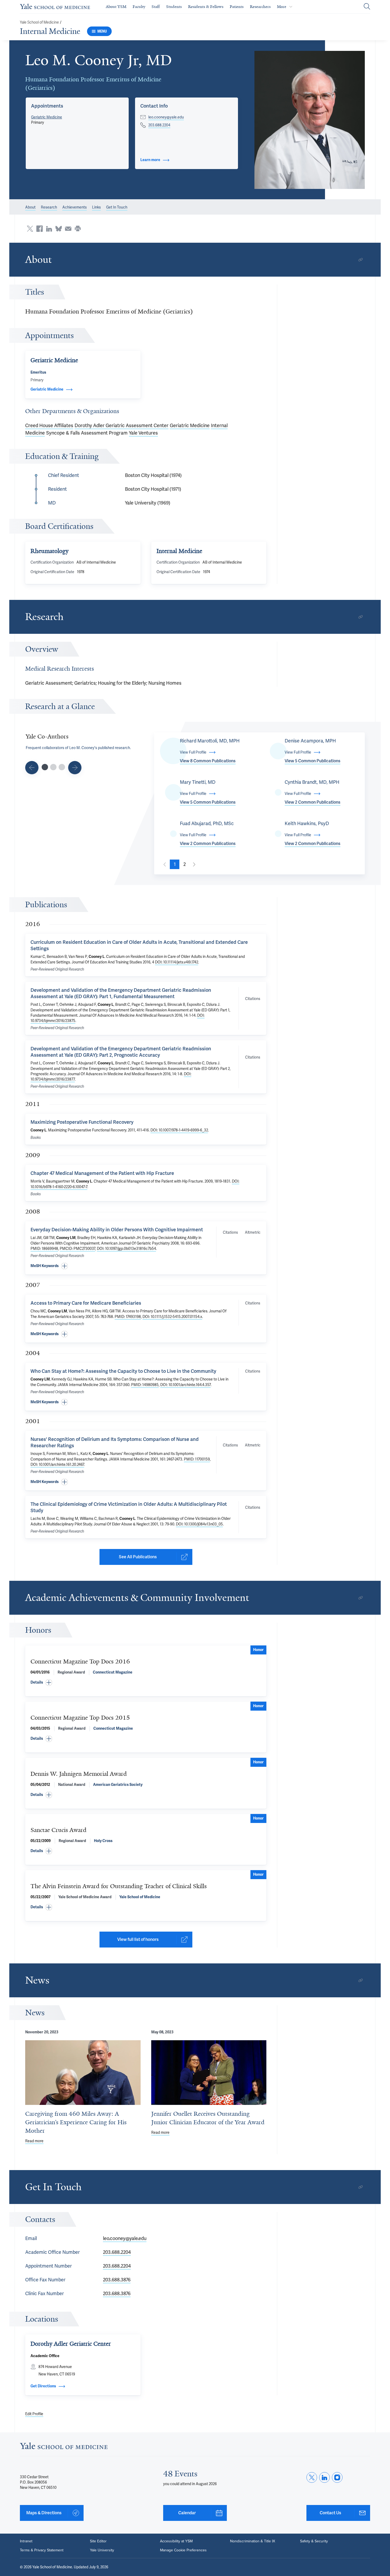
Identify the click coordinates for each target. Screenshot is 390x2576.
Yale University (102, 2550)
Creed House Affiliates (49, 425)
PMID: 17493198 (128, 1317)
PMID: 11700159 (197, 1459)
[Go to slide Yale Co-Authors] (45, 767)
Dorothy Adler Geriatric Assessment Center (122, 425)
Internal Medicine (50, 31)
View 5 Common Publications (313, 761)
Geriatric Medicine (47, 117)
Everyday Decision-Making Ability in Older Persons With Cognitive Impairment (117, 1230)
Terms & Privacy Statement (42, 2550)
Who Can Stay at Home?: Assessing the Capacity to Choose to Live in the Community (123, 1371)
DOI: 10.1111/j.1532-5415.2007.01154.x (172, 1317)
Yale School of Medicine (39, 22)
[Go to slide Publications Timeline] (53, 767)
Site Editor (98, 2541)
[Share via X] (30, 229)
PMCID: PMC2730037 (77, 1249)
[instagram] (337, 2477)
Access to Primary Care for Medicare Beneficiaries (86, 1303)
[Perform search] (367, 7)
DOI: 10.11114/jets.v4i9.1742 (177, 962)
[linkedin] (324, 2477)
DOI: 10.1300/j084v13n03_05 (199, 1524)
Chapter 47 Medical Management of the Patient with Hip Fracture (102, 1173)
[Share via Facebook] (40, 229)
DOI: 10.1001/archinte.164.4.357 (185, 1385)
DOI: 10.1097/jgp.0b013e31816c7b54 (126, 1249)
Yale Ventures (143, 433)
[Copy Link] (361, 260)
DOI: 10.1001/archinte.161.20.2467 (57, 1464)
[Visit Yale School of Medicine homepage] (64, 2447)
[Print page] (78, 229)
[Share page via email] (68, 229)
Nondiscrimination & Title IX (253, 2541)
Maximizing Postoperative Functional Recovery (82, 1122)
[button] (310, 120)
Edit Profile (34, 2414)
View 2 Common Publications (313, 802)
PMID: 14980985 (145, 1385)
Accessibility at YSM (176, 2541)
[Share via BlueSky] (59, 229)
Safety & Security (314, 2541)
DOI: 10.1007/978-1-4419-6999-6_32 (179, 1130)
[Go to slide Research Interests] (32, 768)
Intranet (26, 2541)
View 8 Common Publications (208, 761)
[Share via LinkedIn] (49, 229)
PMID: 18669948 (44, 1249)
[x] (312, 2477)
